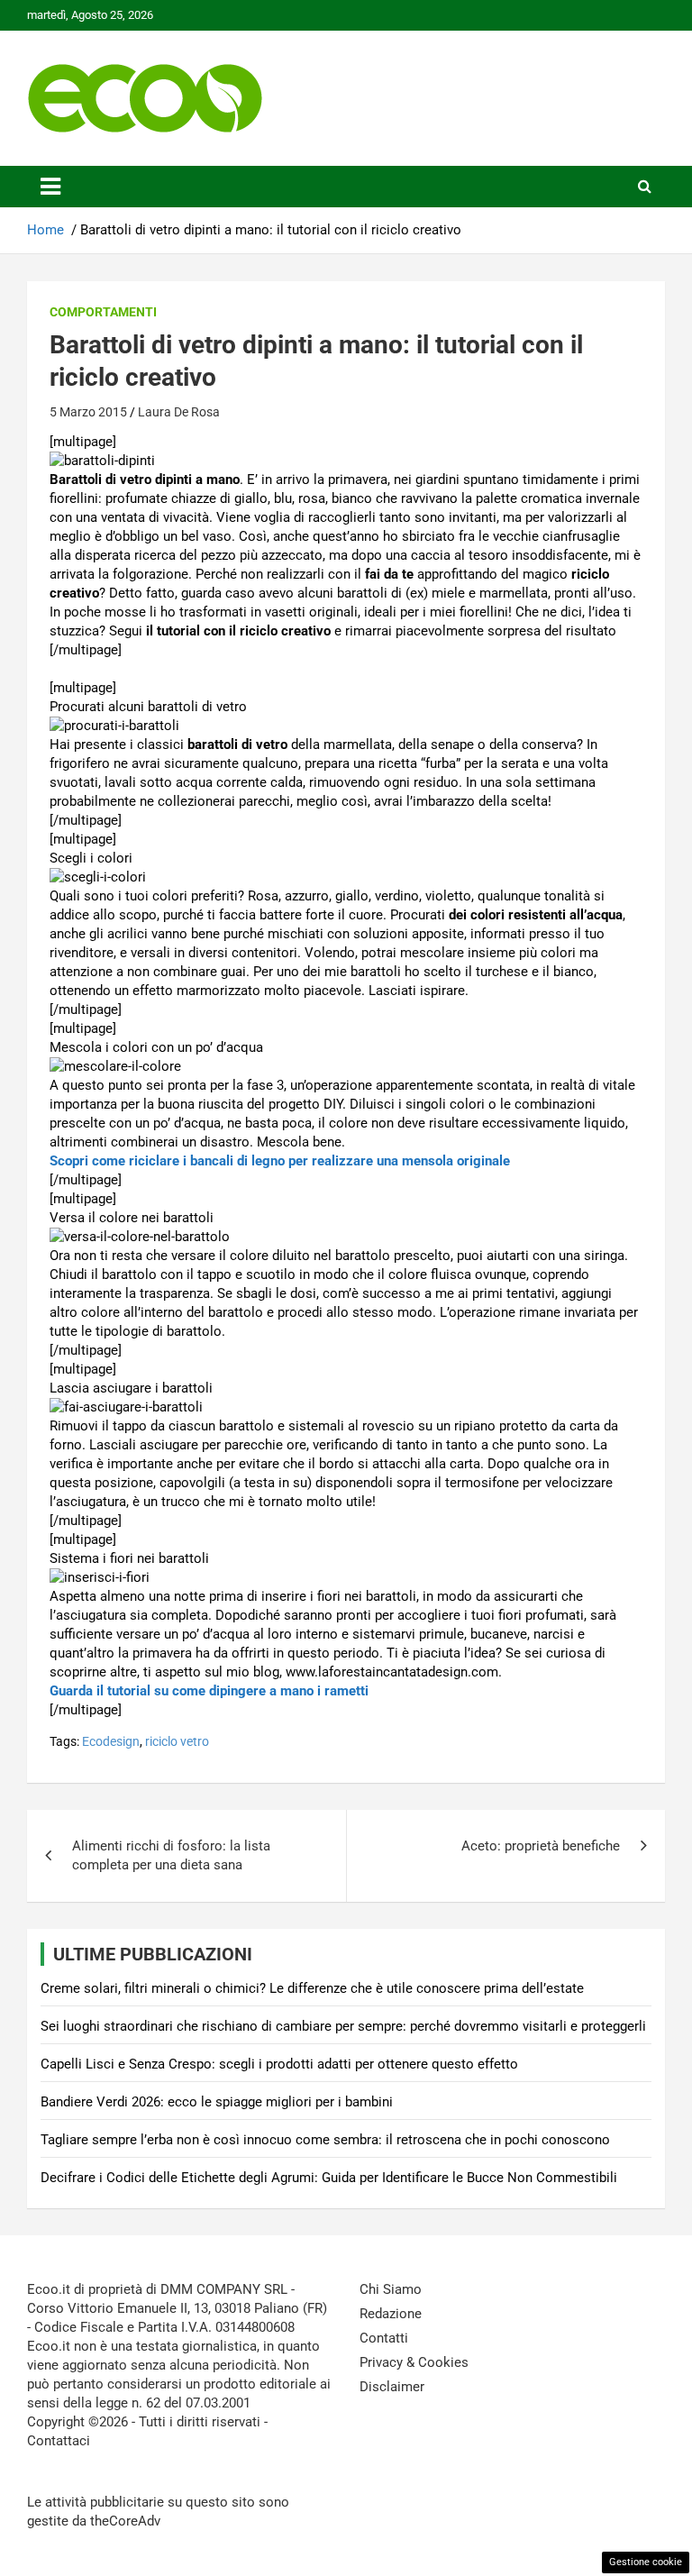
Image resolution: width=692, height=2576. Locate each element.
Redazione (391, 2314)
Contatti (384, 2338)
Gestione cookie (646, 2562)
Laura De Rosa (179, 412)
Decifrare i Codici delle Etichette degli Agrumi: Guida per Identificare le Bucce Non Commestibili (329, 2178)
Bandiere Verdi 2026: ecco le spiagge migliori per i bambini (217, 2102)
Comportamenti (103, 312)
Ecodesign (111, 1741)
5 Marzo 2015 (88, 412)
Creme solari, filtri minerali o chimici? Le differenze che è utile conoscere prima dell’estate (312, 1988)
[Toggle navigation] (50, 187)
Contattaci (59, 2441)
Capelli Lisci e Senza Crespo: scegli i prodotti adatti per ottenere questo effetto (279, 2064)
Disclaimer (392, 2387)
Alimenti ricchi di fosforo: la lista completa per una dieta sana (171, 1855)
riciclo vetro (177, 1741)
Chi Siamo (391, 2289)
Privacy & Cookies (414, 2362)
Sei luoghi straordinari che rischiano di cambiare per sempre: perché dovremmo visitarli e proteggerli (343, 2026)
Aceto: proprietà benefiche (541, 1846)
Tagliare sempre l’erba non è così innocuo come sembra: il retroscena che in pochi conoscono (325, 2140)
